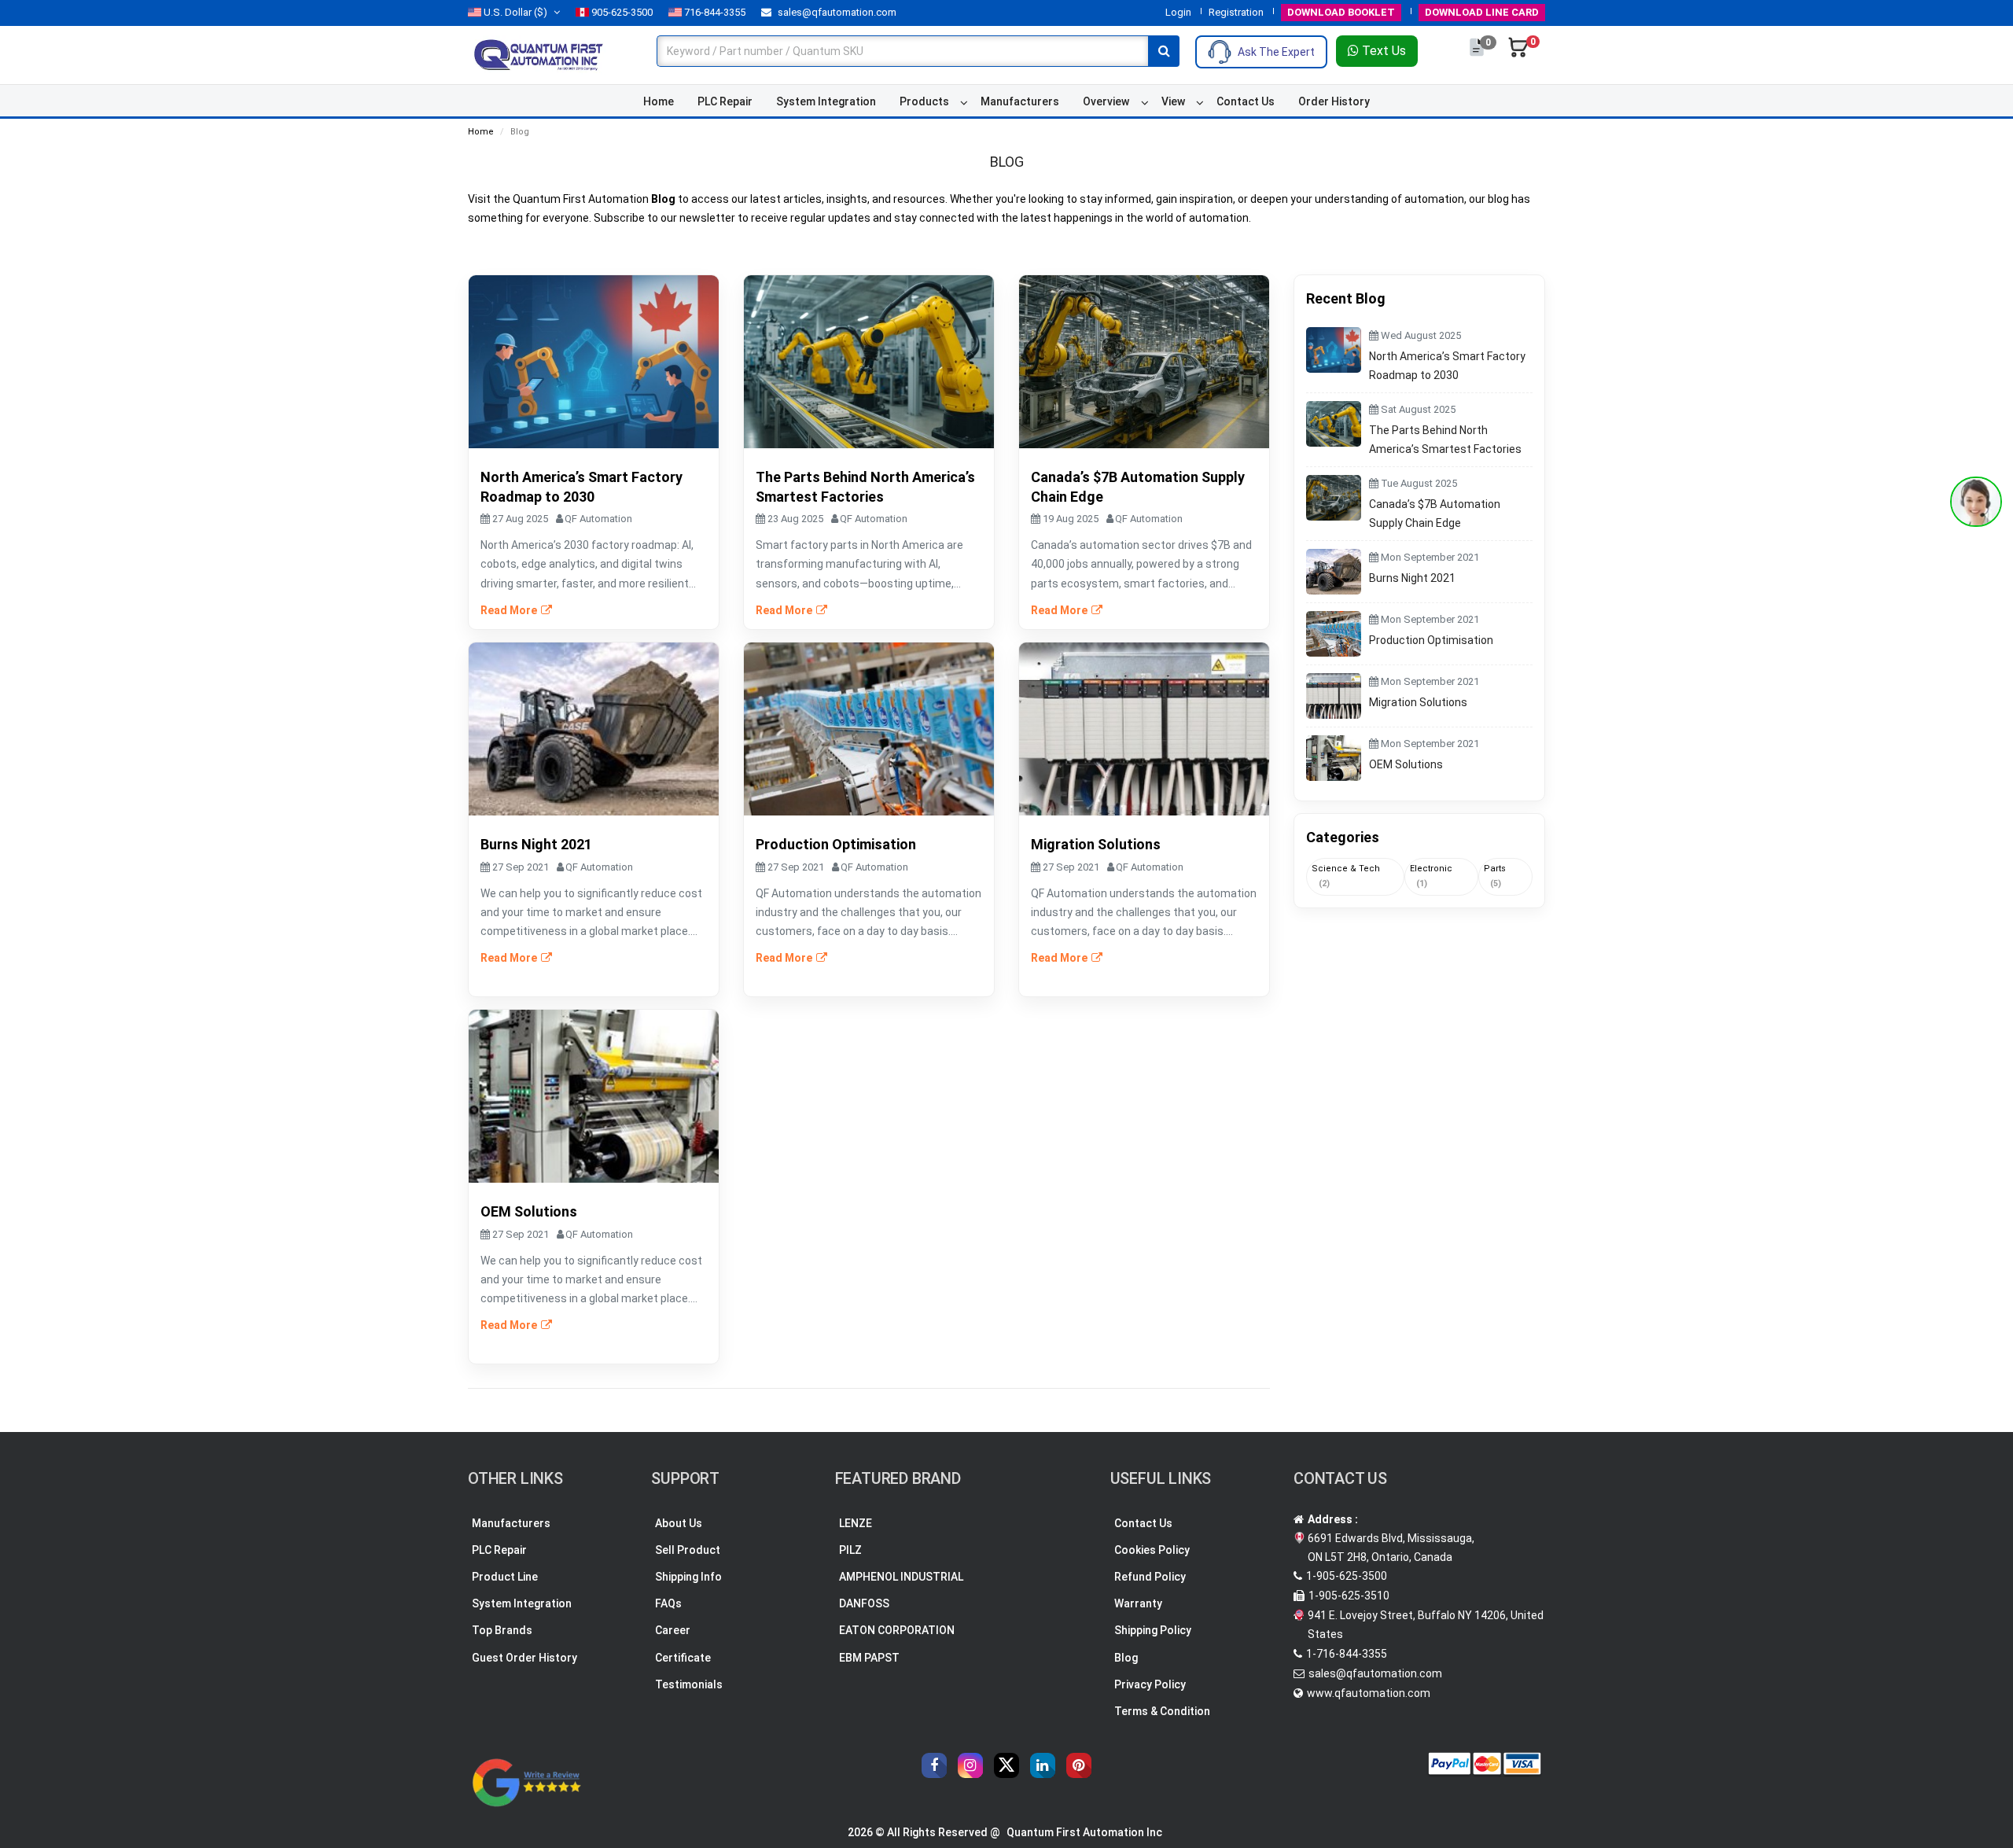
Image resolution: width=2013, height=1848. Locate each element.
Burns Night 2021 (1412, 578)
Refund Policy (1150, 1577)
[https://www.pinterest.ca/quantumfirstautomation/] (1079, 1765)
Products (924, 101)
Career (673, 1630)
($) (515, 12)
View (1173, 101)
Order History (1334, 101)
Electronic (1431, 876)
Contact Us (1246, 101)
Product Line (505, 1577)
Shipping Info (688, 1577)
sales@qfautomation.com (836, 12)
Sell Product (688, 1550)
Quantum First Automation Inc (1084, 1832)
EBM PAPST (869, 1658)
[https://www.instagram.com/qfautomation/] (970, 1765)
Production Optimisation (1431, 640)
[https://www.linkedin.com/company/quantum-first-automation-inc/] (1043, 1765)
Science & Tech (1346, 876)
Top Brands (502, 1630)
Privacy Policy (1150, 1684)
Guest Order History (524, 1658)
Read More (510, 610)
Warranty (1138, 1603)
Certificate (683, 1658)
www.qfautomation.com (1369, 1693)
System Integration (826, 101)
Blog (1126, 1658)
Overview (1106, 101)
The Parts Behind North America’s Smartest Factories (1445, 440)
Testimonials (689, 1684)
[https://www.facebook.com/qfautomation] (934, 1765)
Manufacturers (1020, 101)
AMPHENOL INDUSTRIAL (901, 1577)
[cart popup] (1518, 55)
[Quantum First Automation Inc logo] (539, 54)
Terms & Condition (1162, 1711)
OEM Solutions (1406, 764)
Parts (1495, 876)
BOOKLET (1341, 12)
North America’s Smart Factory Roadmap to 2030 (1447, 366)
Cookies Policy (1152, 1550)
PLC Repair (725, 101)
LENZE (856, 1523)
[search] (1164, 51)
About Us (679, 1523)
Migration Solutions (1418, 702)
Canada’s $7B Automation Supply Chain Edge (1435, 514)
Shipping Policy (1153, 1630)
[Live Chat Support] (1976, 502)
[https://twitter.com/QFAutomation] (1006, 1765)
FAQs (668, 1603)
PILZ (850, 1550)
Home (659, 101)
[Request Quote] (1478, 55)
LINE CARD (1482, 12)
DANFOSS (864, 1603)
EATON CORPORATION (897, 1630)
